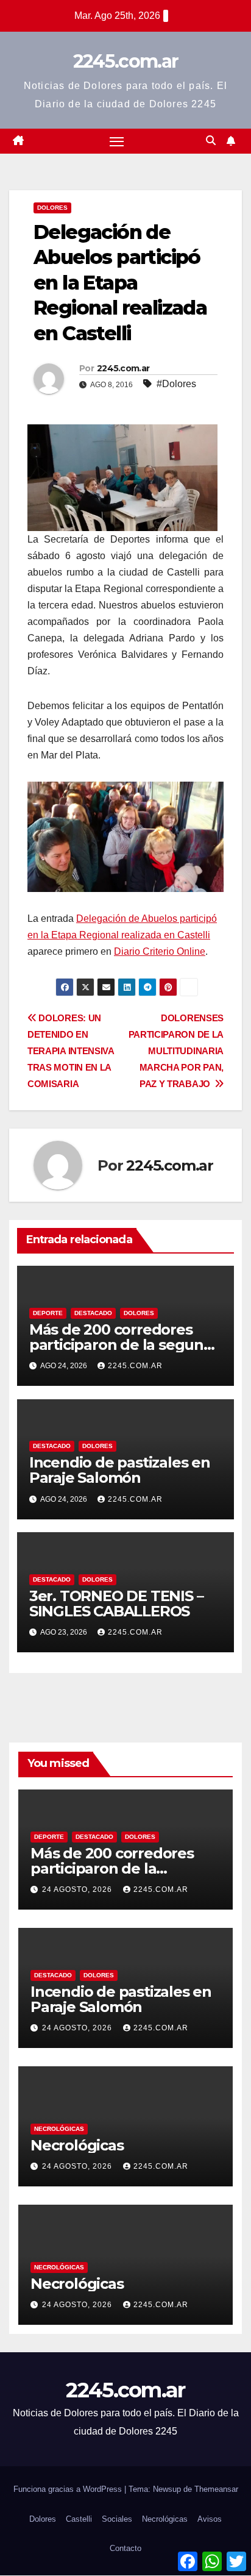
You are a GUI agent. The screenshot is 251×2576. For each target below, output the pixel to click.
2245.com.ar (125, 61)
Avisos (210, 2519)
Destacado (93, 1313)
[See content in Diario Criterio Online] (122, 476)
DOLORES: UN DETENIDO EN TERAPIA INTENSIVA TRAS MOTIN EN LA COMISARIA (71, 1051)
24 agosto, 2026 (78, 1889)
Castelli (79, 2519)
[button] (211, 141)
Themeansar (216, 2489)
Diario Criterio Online (160, 951)
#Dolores (176, 384)
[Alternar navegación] (117, 141)
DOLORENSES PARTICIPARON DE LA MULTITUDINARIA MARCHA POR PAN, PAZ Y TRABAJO (176, 1051)
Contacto (125, 2548)
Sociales (117, 2519)
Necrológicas (59, 2129)
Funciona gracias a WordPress (69, 2489)
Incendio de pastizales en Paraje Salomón (120, 1470)
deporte (48, 1313)
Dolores (52, 208)
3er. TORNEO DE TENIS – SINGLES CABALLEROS (116, 1604)
